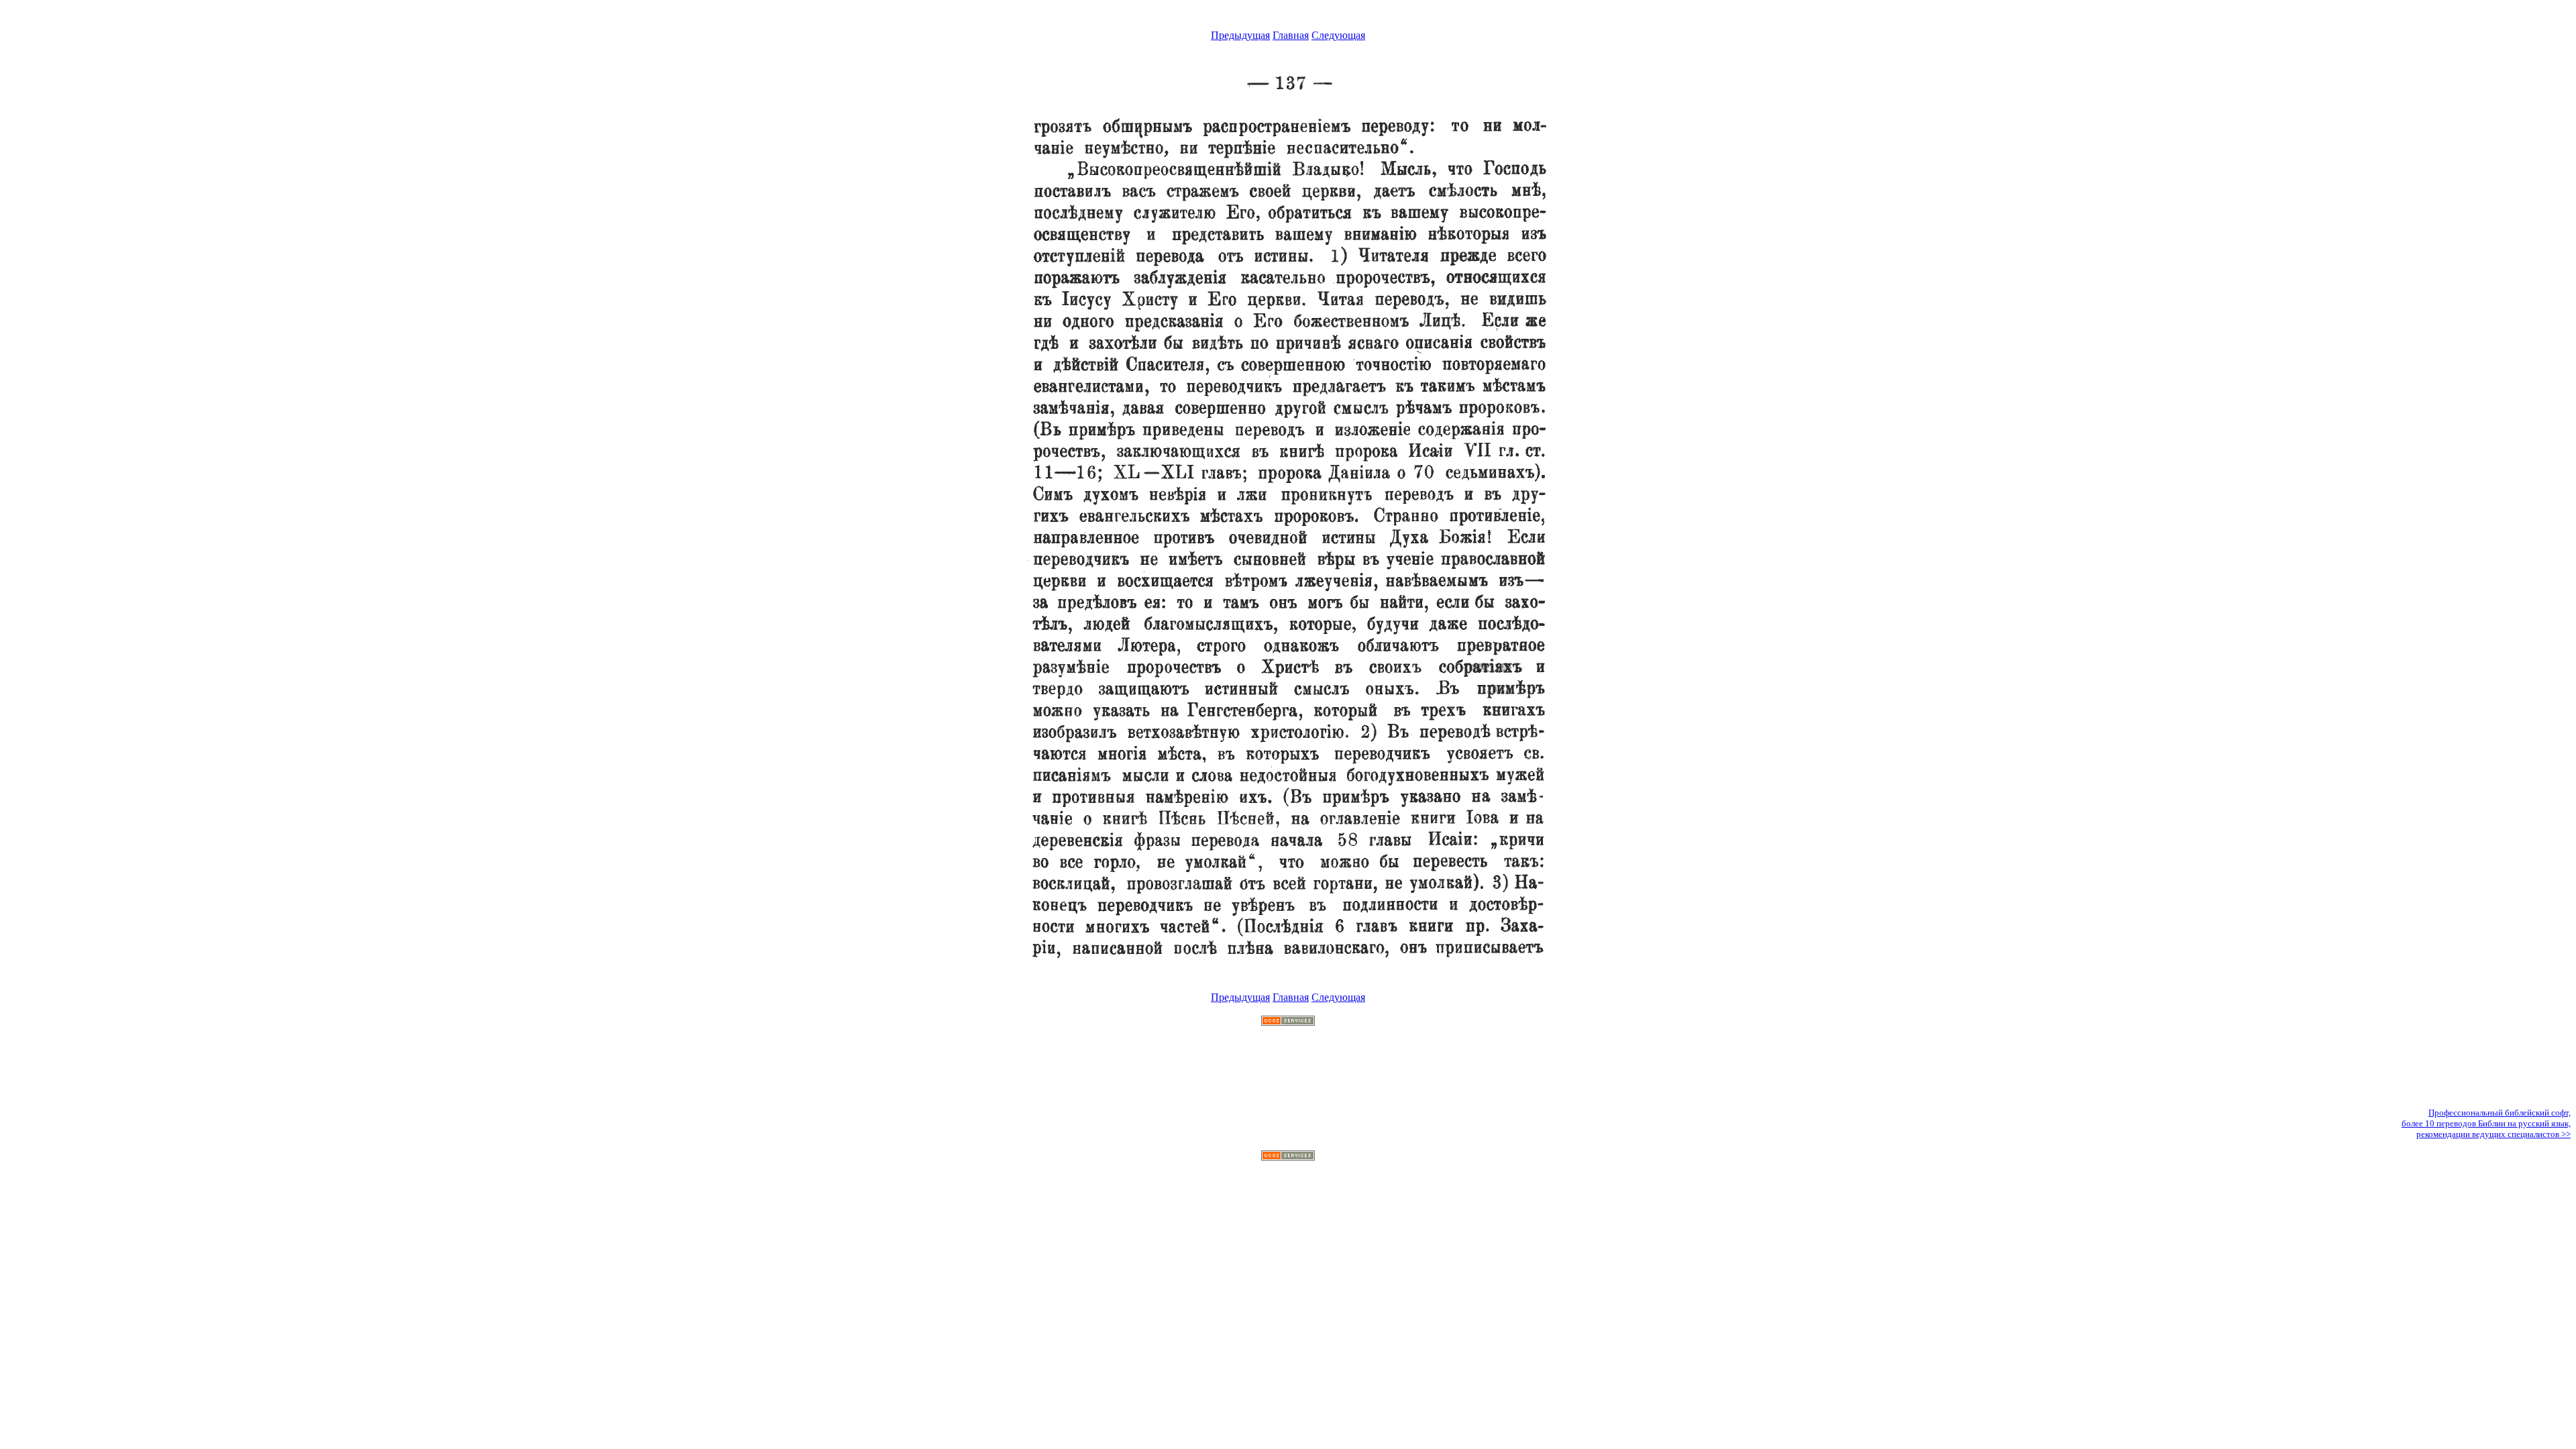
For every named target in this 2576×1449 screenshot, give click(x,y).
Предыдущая (1240, 35)
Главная (1291, 35)
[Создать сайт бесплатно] (1288, 1022)
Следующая (1338, 35)
